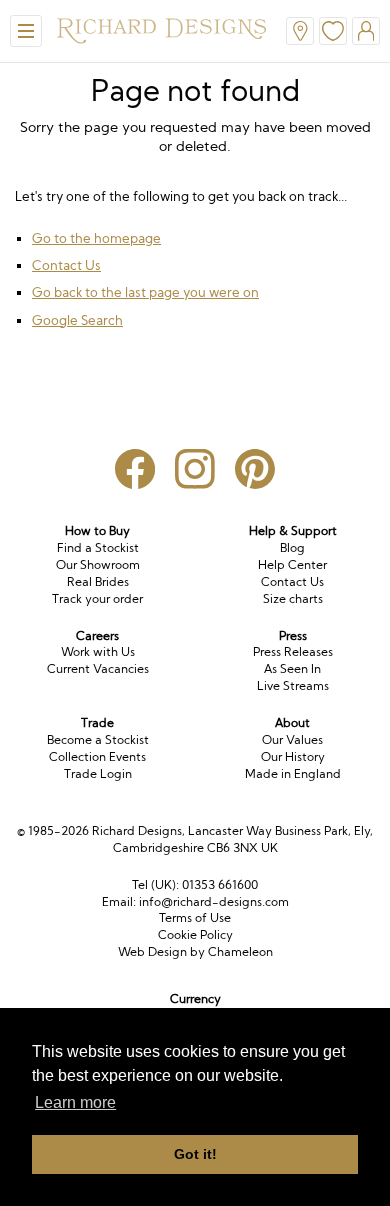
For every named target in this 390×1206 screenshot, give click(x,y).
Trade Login (98, 773)
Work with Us (98, 651)
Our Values (292, 739)
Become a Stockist (98, 739)
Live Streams (293, 685)
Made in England (293, 773)
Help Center (292, 564)
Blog (292, 547)
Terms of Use (195, 917)
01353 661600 (220, 884)
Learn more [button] (75, 1102)
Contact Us (66, 265)
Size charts (293, 598)
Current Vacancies (98, 668)
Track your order (97, 598)
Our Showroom (98, 564)
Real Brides (98, 581)
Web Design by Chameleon (195, 951)
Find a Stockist (98, 547)
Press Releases (293, 651)
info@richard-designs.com (214, 901)
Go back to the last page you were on (145, 292)
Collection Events (97, 756)
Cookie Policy (195, 934)
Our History (293, 756)
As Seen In (292, 668)
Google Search (77, 320)
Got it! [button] (195, 1154)
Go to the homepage (96, 238)
